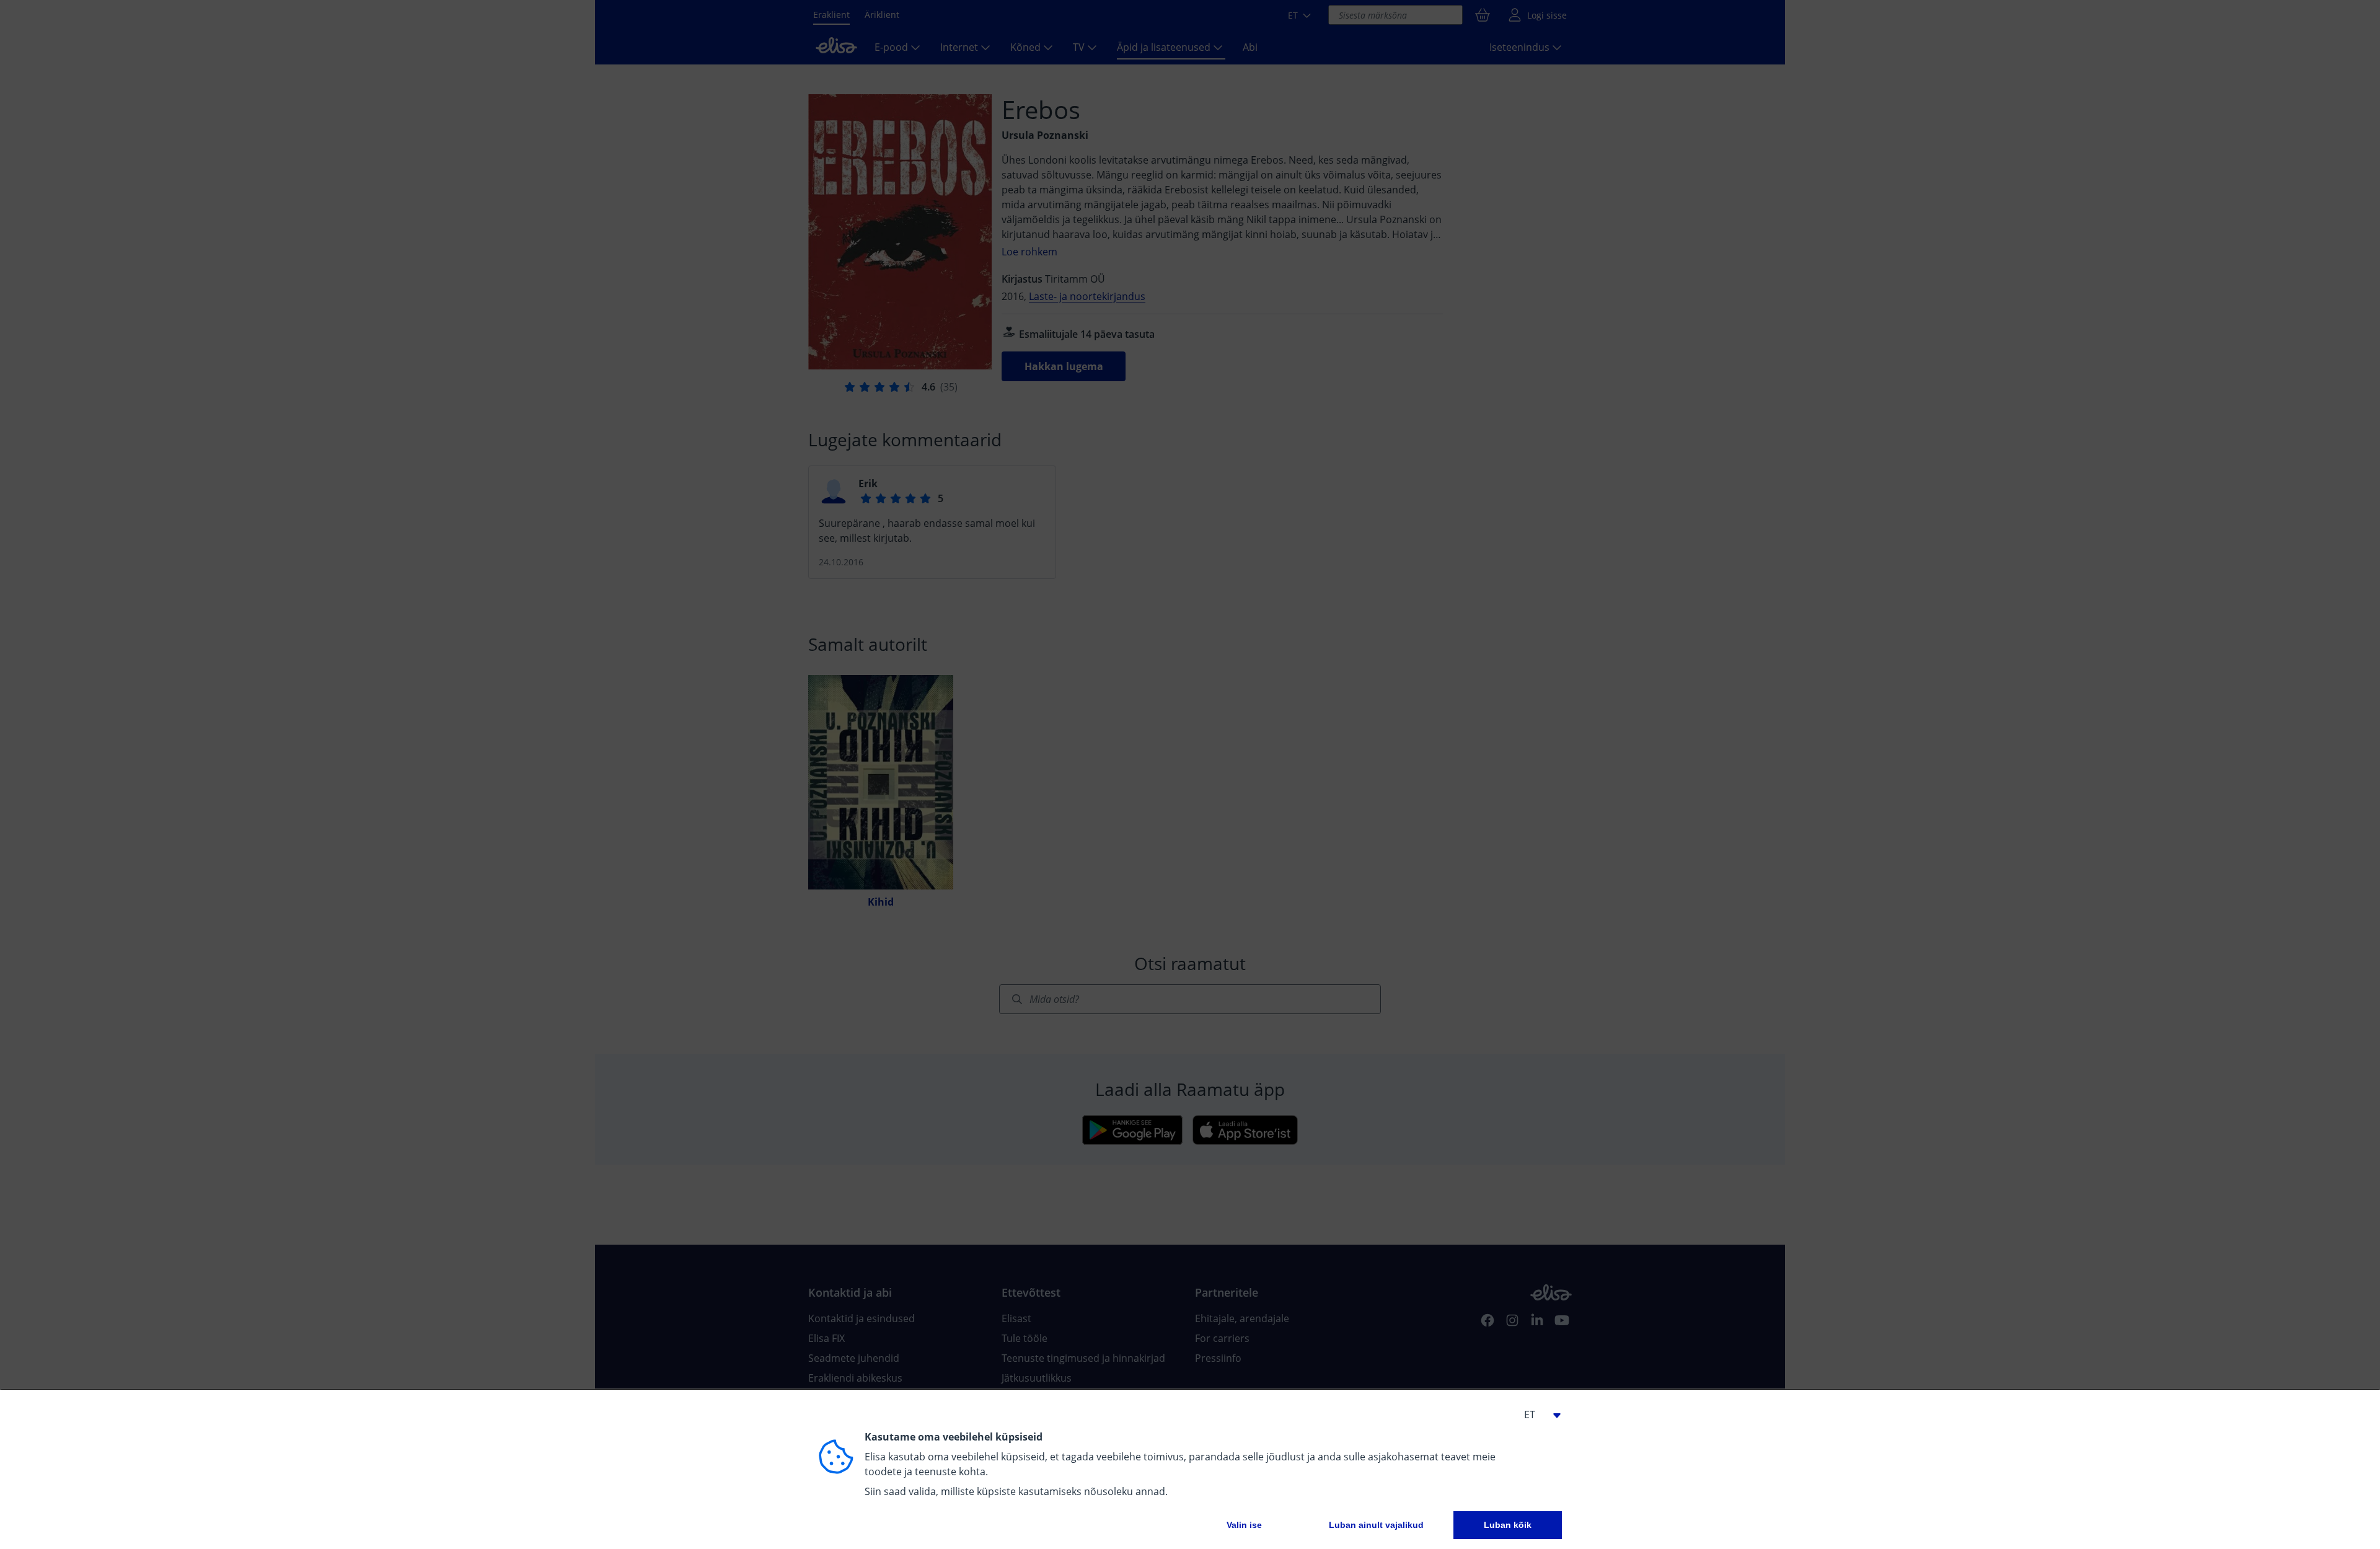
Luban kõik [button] (1508, 1525)
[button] (1537, 1414)
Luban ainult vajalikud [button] (1376, 1525)
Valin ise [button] (1244, 1525)
